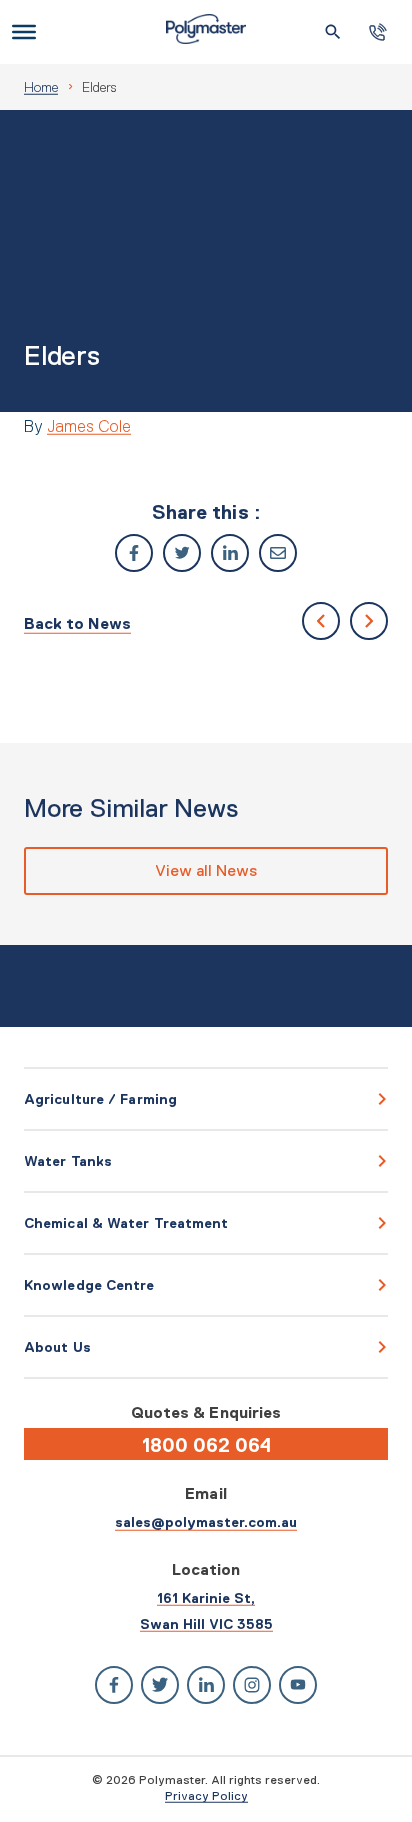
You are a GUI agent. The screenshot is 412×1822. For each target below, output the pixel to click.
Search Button (333, 32)
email (278, 553)
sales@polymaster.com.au (206, 1522)
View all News (206, 870)
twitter (182, 553)
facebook (134, 553)
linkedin (230, 553)
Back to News (77, 623)
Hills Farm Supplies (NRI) (321, 621)
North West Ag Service (369, 621)
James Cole (89, 426)
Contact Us (378, 32)
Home (41, 87)
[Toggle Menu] (24, 32)
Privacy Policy (206, 1796)
